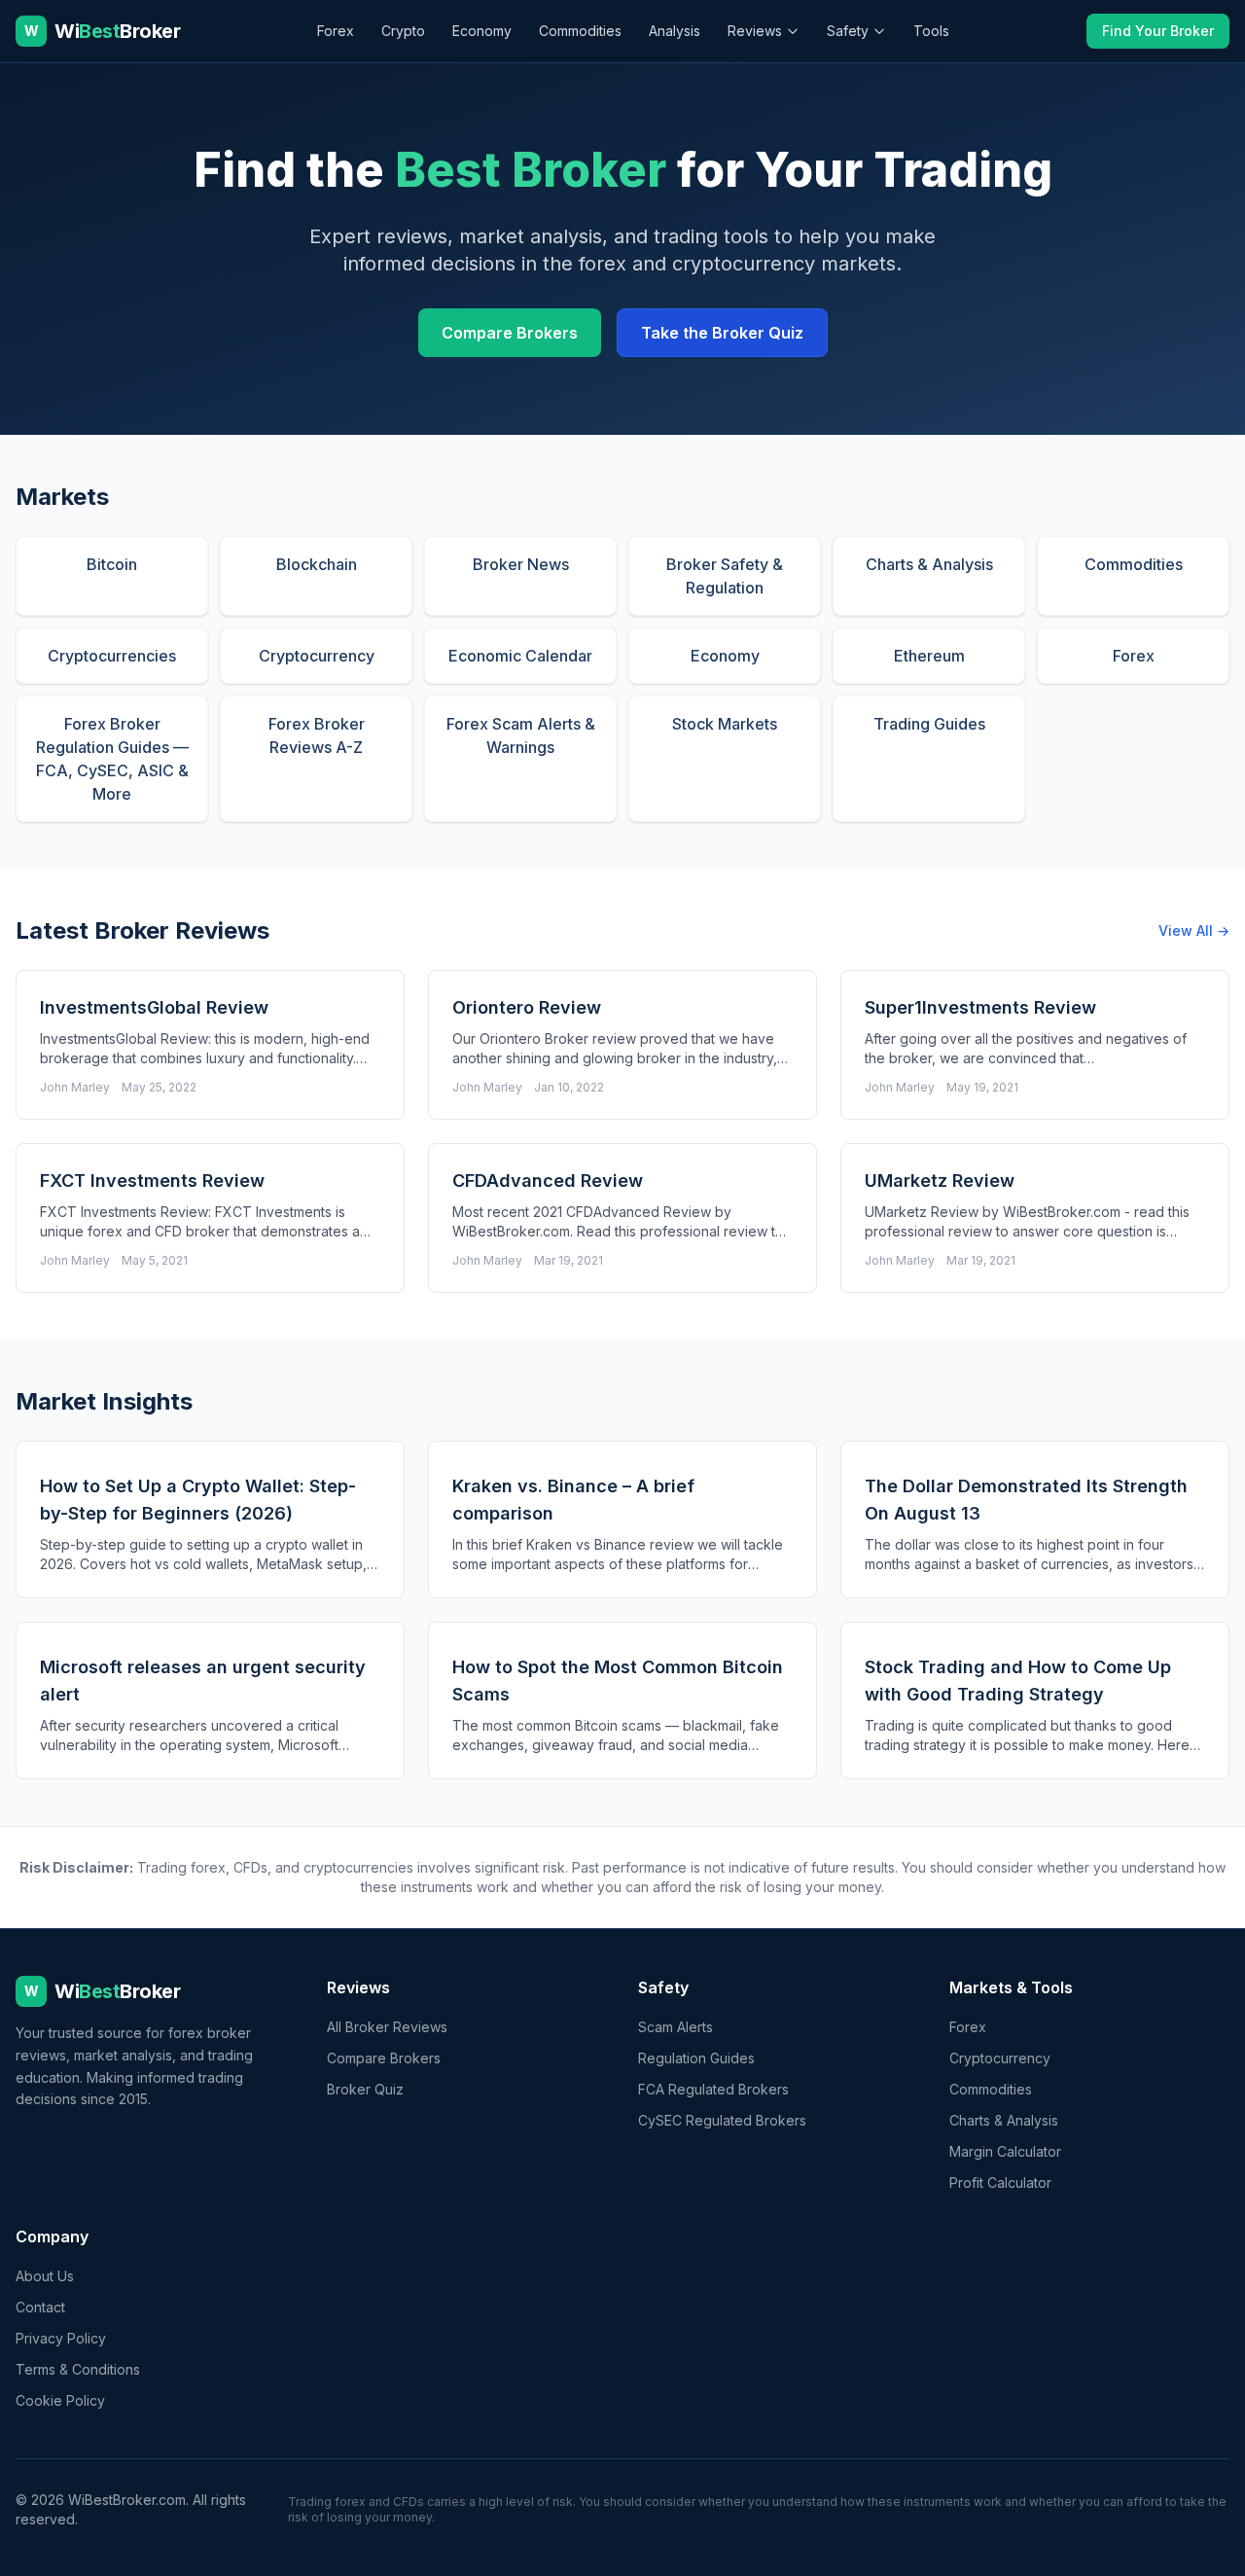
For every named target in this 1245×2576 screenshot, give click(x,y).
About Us (45, 2276)
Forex (336, 31)
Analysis (675, 31)
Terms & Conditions (78, 2369)
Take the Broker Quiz (722, 333)
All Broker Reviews (387, 2027)
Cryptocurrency (1000, 2058)
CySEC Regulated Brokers (722, 2120)
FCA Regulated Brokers (713, 2089)
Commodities (580, 31)
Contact (40, 2307)
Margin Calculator (1005, 2151)
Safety (848, 31)
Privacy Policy (61, 2338)
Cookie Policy (60, 2400)
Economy (482, 31)
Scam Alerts (676, 2027)
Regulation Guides (696, 2058)
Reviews (755, 31)
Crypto (403, 31)
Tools (931, 31)
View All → (1194, 930)
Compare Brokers (510, 333)
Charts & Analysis (1004, 2120)
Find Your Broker (1158, 31)
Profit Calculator (1000, 2182)
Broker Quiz (365, 2089)
